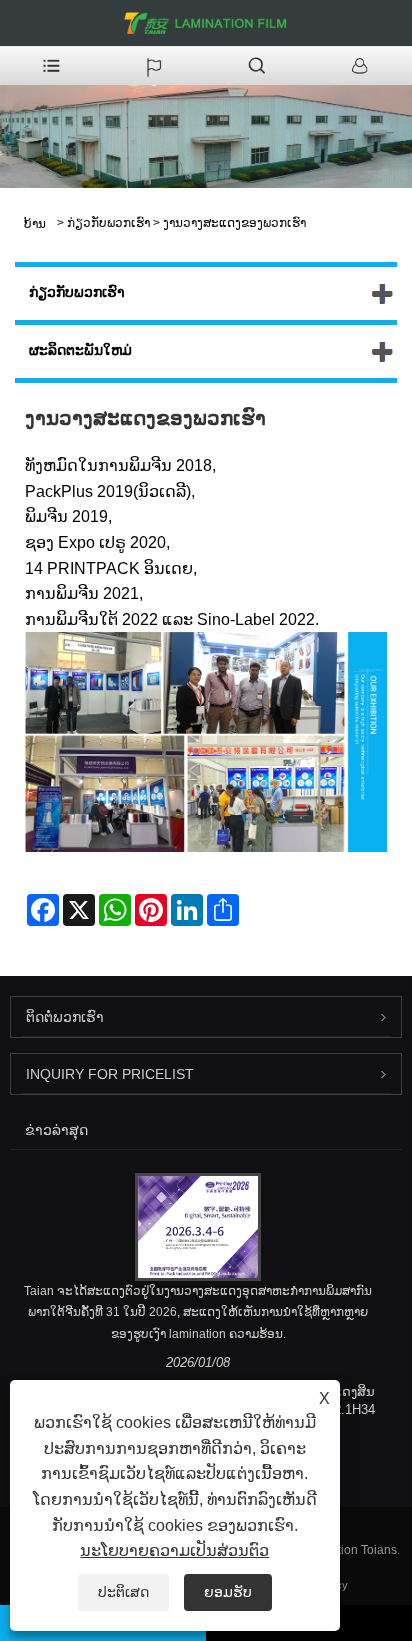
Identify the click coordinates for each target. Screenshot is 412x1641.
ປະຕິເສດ (123, 1592)
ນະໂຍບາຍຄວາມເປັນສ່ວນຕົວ (174, 1550)
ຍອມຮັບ (228, 1592)
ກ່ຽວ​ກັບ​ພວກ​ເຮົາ (108, 223)
